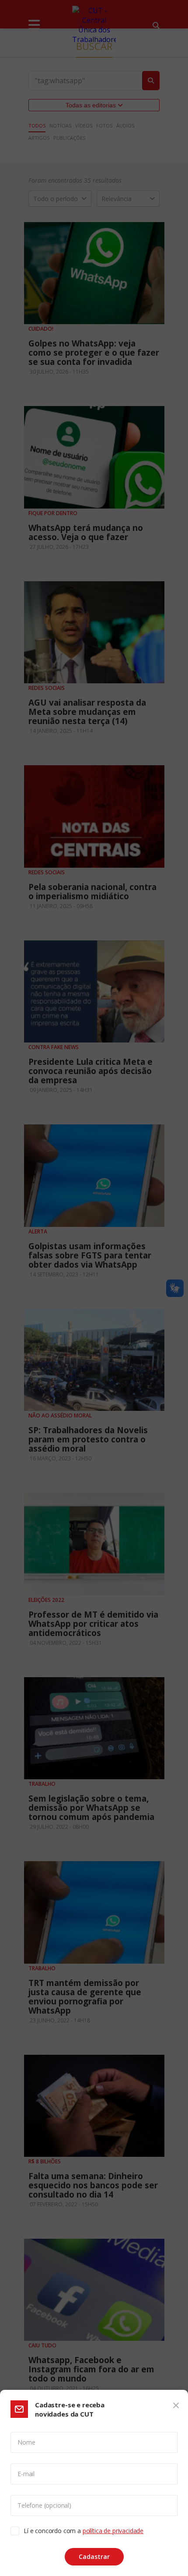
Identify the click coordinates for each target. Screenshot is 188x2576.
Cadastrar (94, 2557)
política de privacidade (113, 2531)
